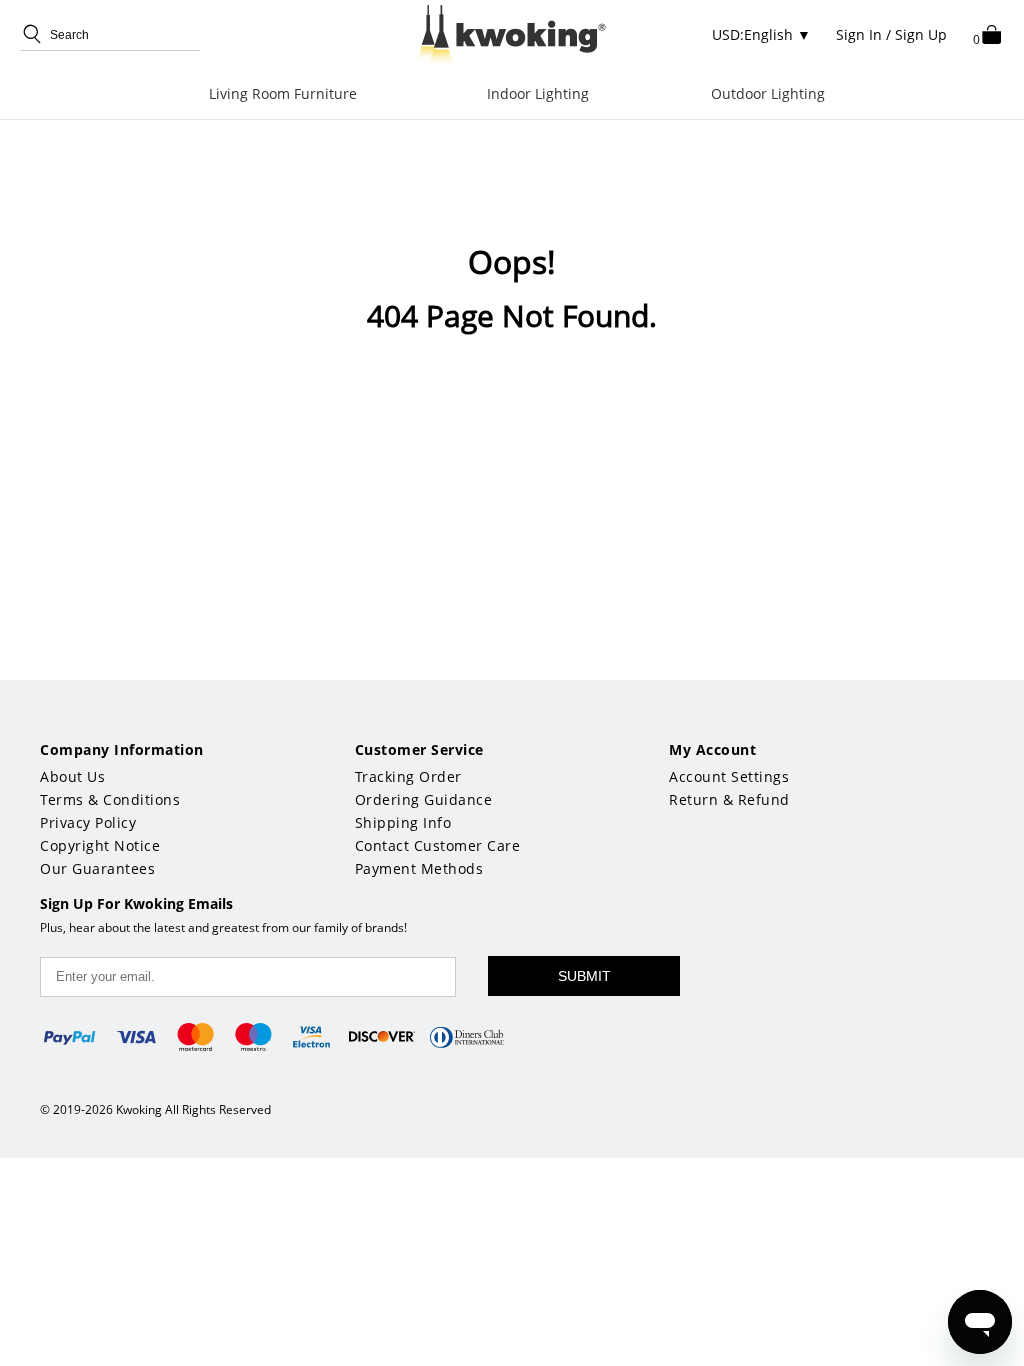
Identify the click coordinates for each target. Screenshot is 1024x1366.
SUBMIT (584, 976)
